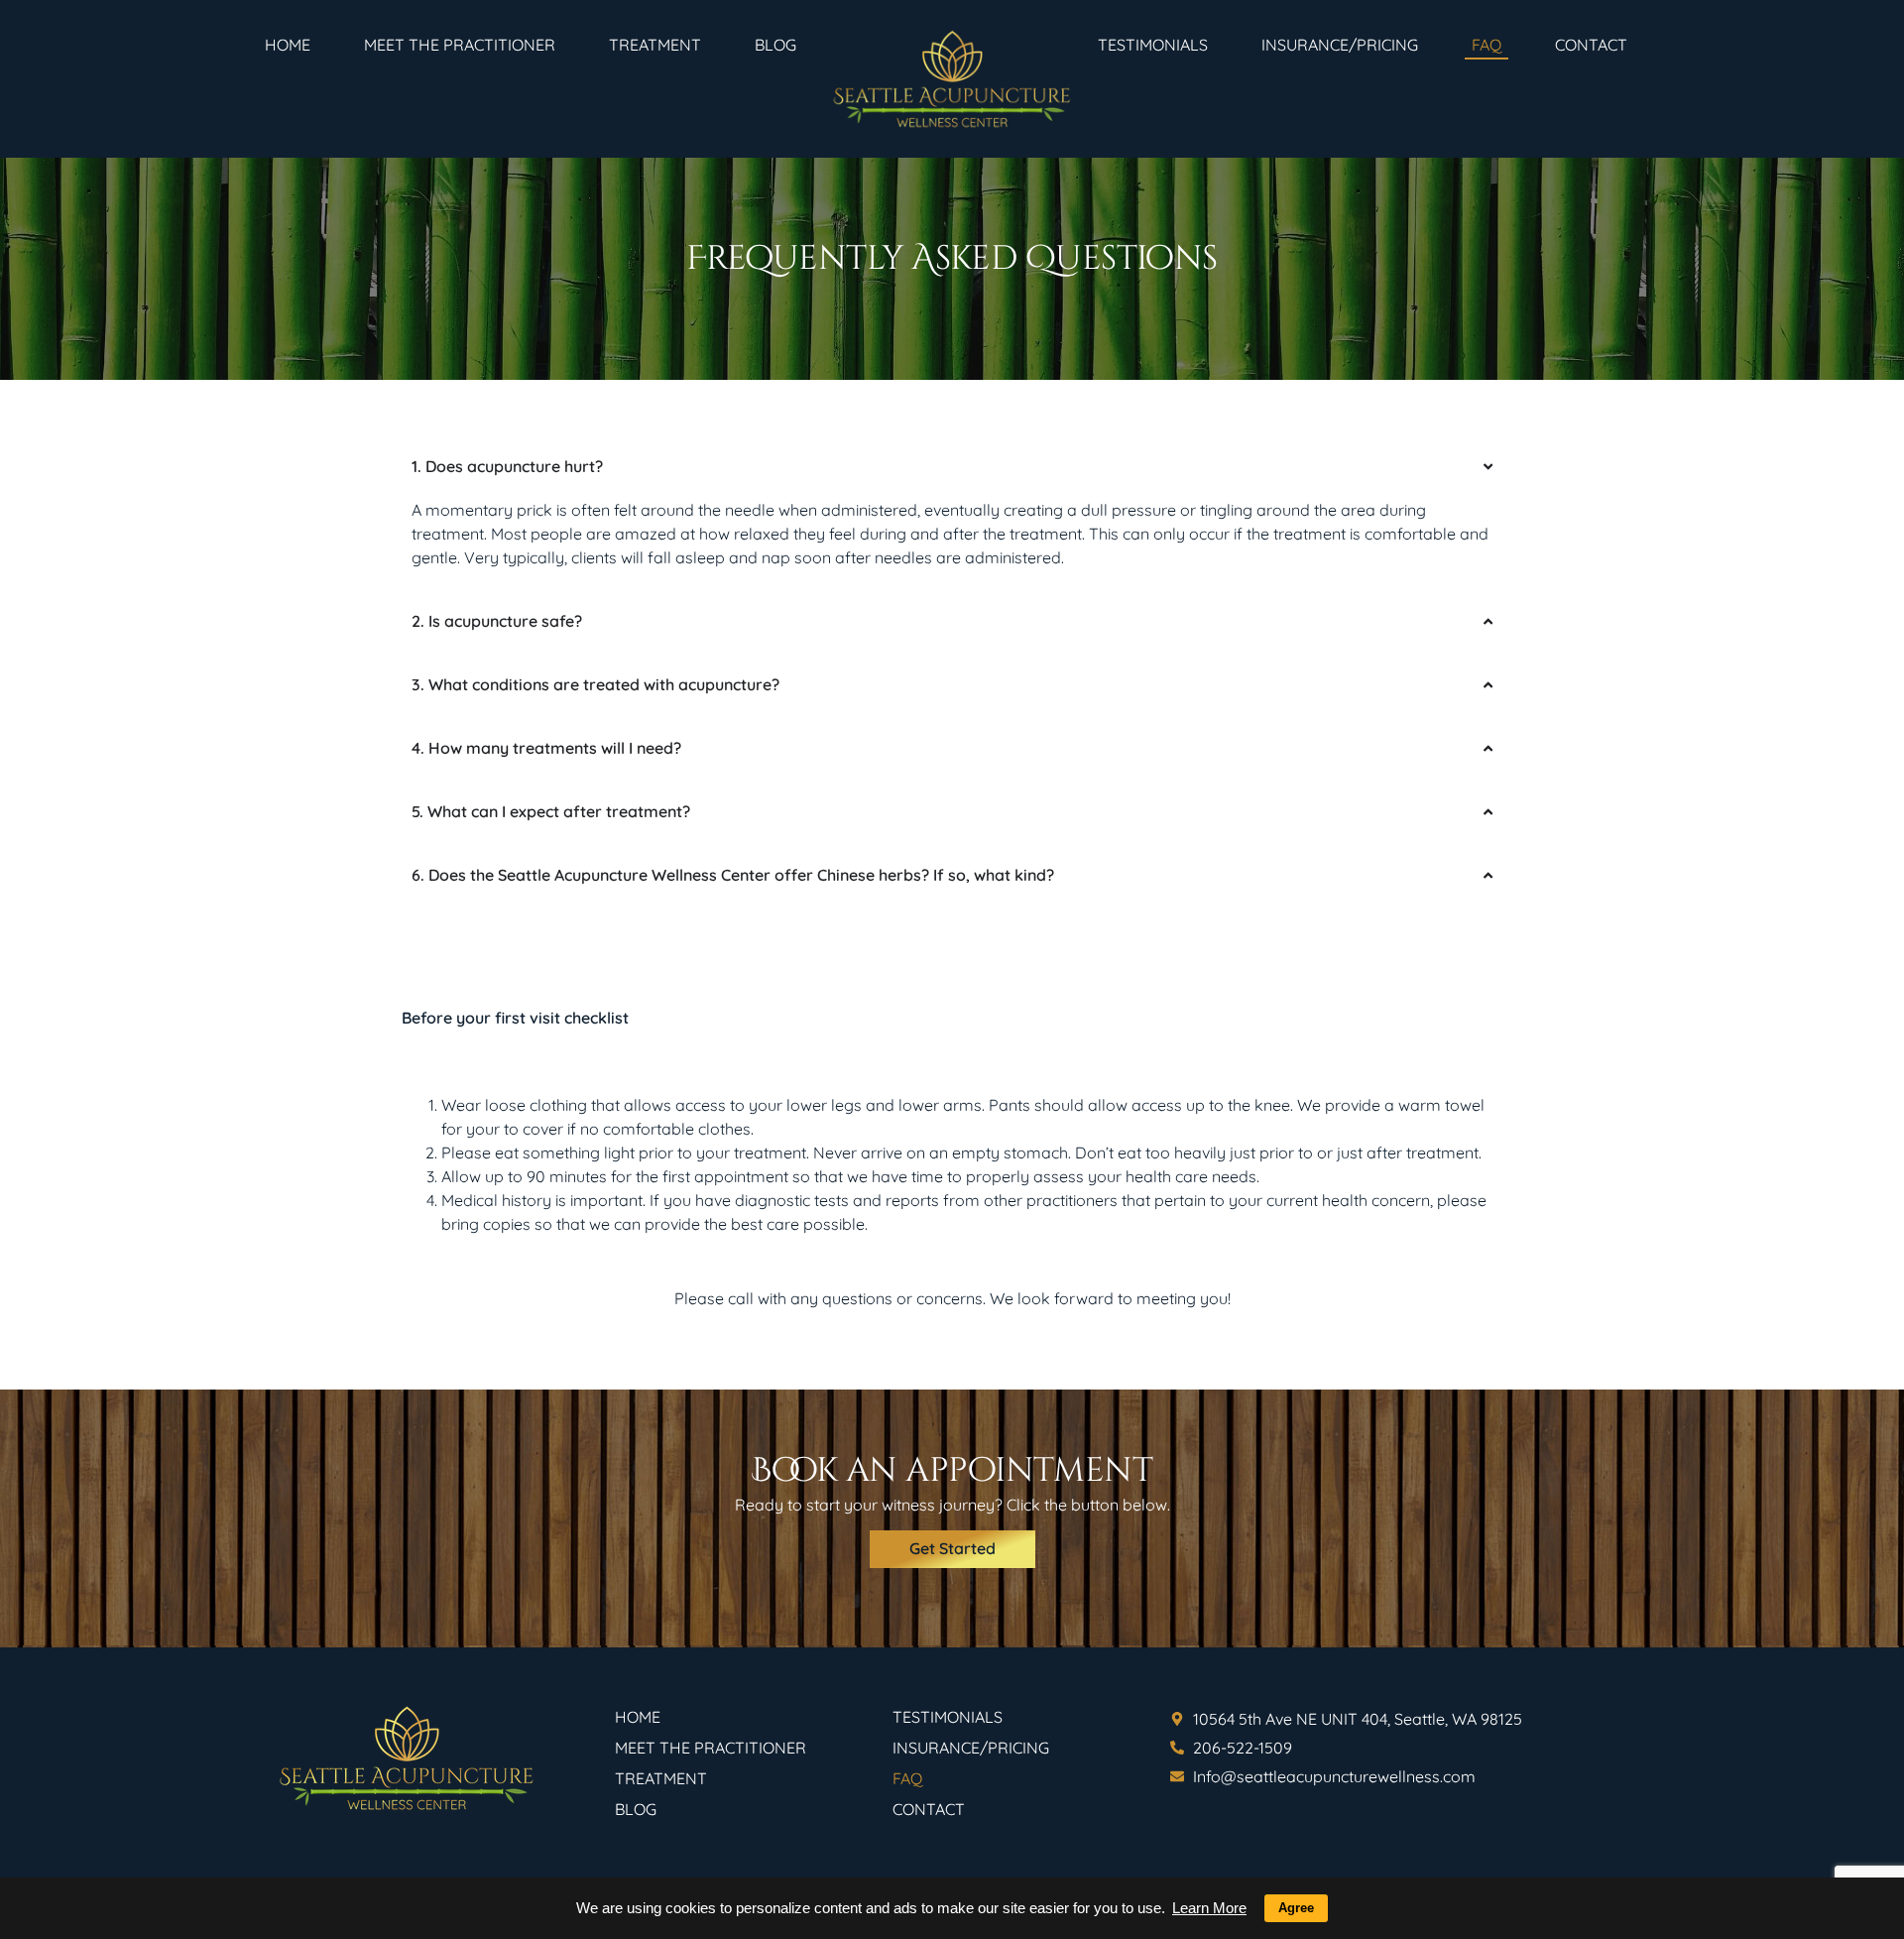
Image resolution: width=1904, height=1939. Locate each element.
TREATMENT (655, 45)
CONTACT (1591, 45)
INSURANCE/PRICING (1340, 45)
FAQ (1487, 45)
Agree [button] (1296, 1908)
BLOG (775, 45)
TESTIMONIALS (1153, 45)
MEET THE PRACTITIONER (460, 45)
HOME (288, 45)
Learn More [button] (1209, 1908)
